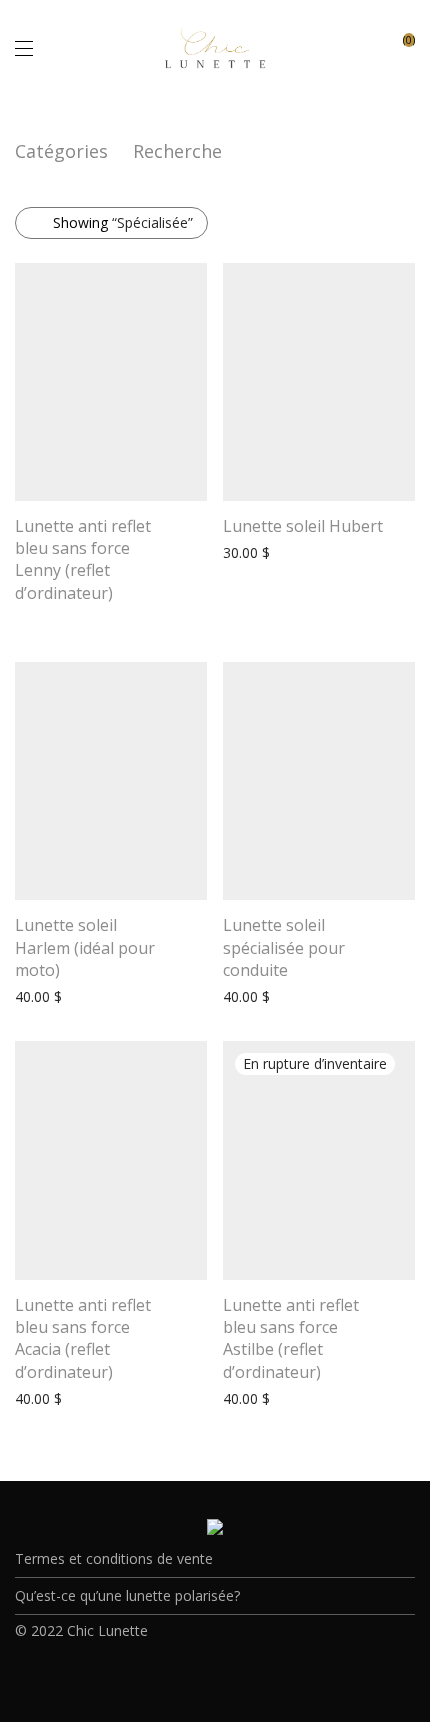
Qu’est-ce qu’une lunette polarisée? (127, 1595)
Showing (123, 222)
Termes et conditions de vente (114, 1558)
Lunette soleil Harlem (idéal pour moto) (85, 947)
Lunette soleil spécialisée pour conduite (284, 947)
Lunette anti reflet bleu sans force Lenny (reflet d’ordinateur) (83, 559)
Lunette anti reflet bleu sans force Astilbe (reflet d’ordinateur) (291, 1338)
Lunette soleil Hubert (303, 526)
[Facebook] (200, 1674)
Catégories (61, 151)
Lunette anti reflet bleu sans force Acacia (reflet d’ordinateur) (83, 1338)
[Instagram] (231, 1674)
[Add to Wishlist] (197, 525)
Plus (18, 619)
